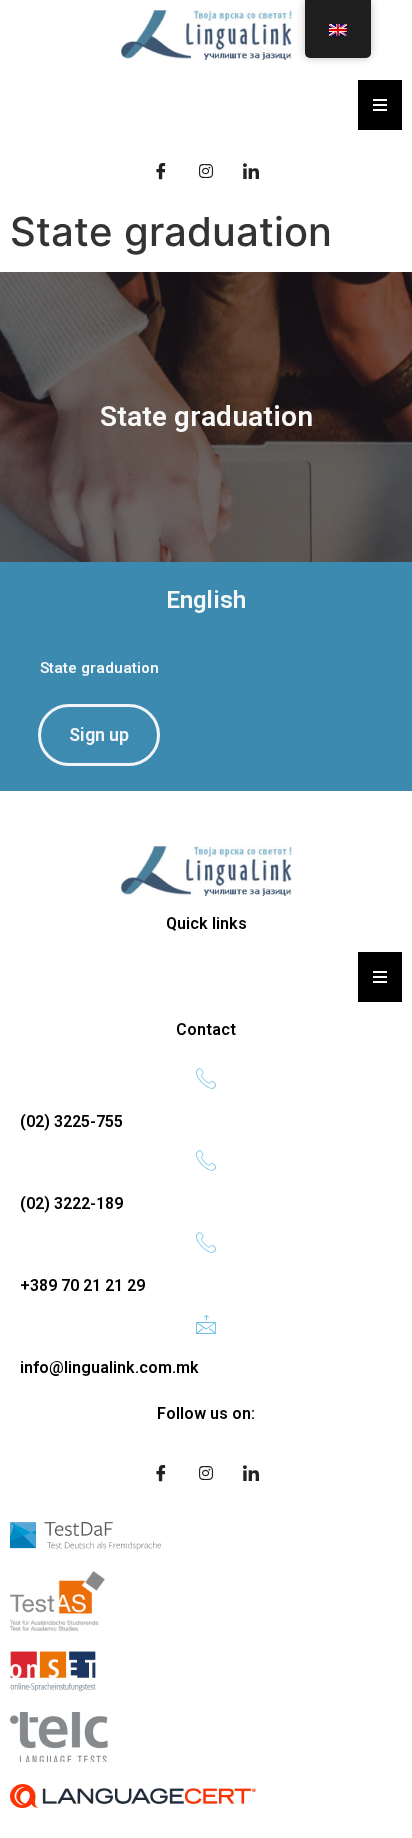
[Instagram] (206, 170)
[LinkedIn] (251, 170)
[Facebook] (161, 170)
